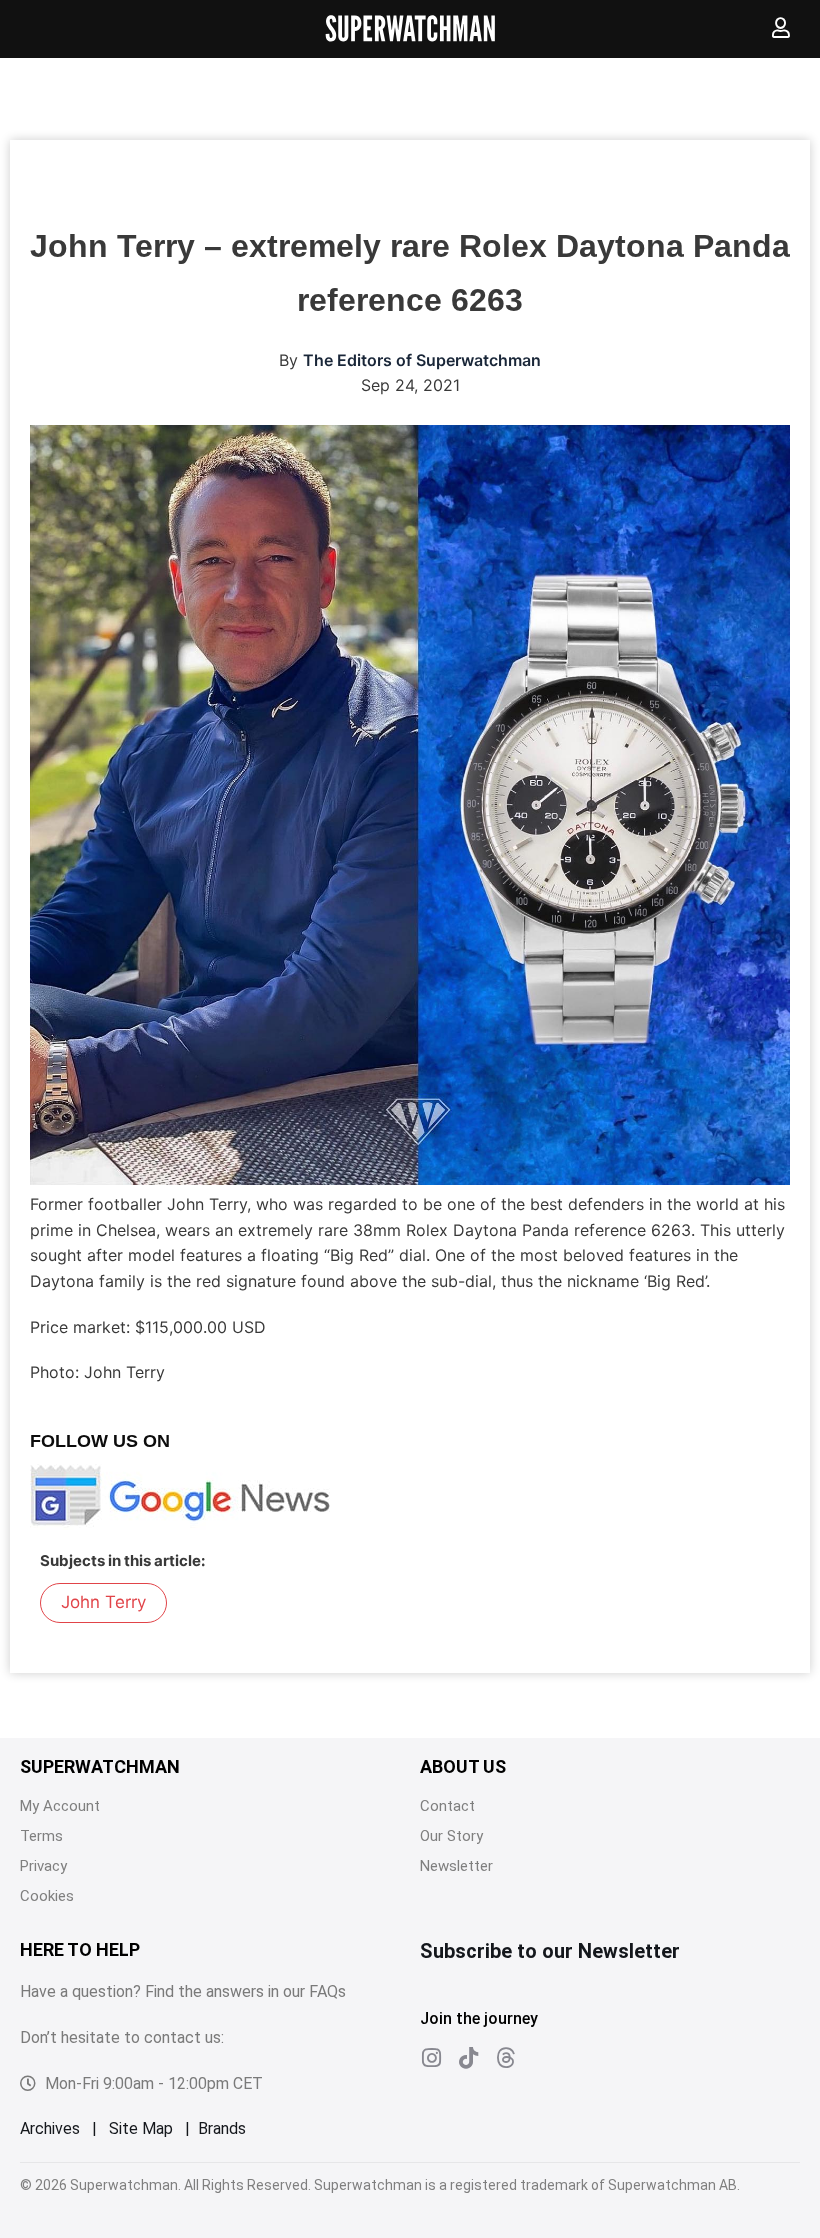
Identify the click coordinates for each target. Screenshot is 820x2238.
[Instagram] (431, 2058)
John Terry (103, 1602)
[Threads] (505, 2058)
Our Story (451, 1836)
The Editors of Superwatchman (422, 360)
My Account (60, 1806)
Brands (222, 2128)
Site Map (141, 2128)
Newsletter (456, 1866)
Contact (447, 1806)
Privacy (43, 1866)
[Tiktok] (468, 2058)
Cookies (47, 1896)
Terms (41, 1836)
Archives (50, 2128)
